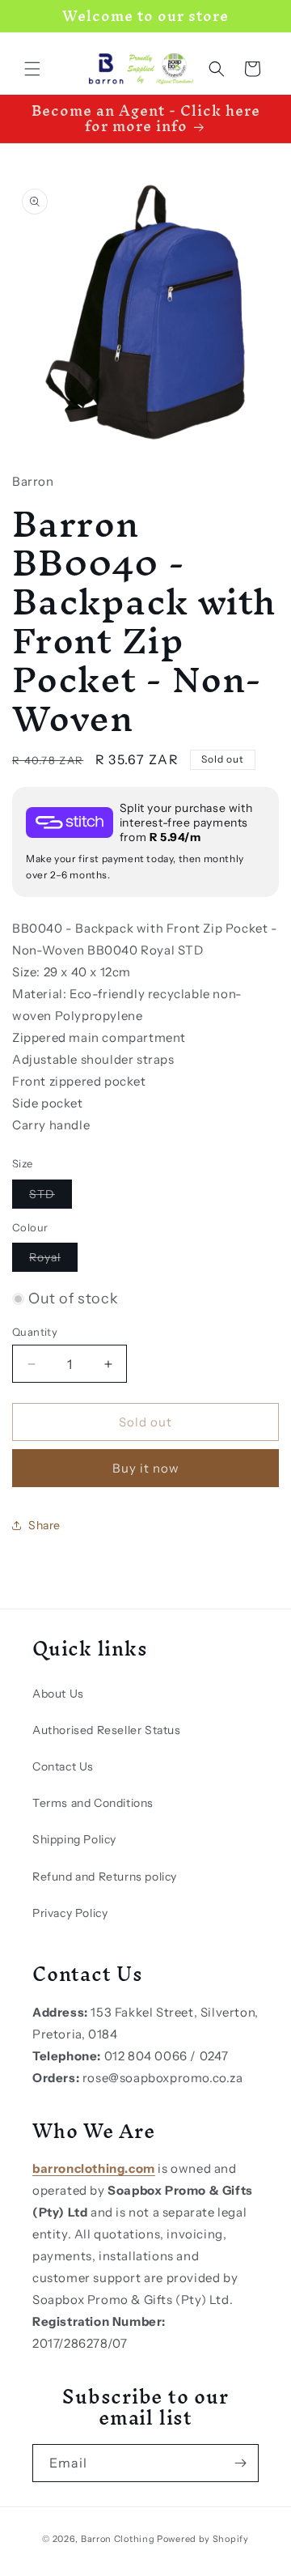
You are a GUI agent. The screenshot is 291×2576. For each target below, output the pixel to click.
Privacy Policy (70, 1913)
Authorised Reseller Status (107, 1730)
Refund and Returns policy (105, 1877)
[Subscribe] (240, 2463)
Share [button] (44, 1525)
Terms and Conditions (93, 1803)
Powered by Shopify (203, 2539)
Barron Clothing (118, 2539)
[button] (32, 69)
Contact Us (63, 1766)
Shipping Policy (74, 1839)
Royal (53, 1260)
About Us (58, 1694)
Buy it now (146, 1468)
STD (51, 1197)
